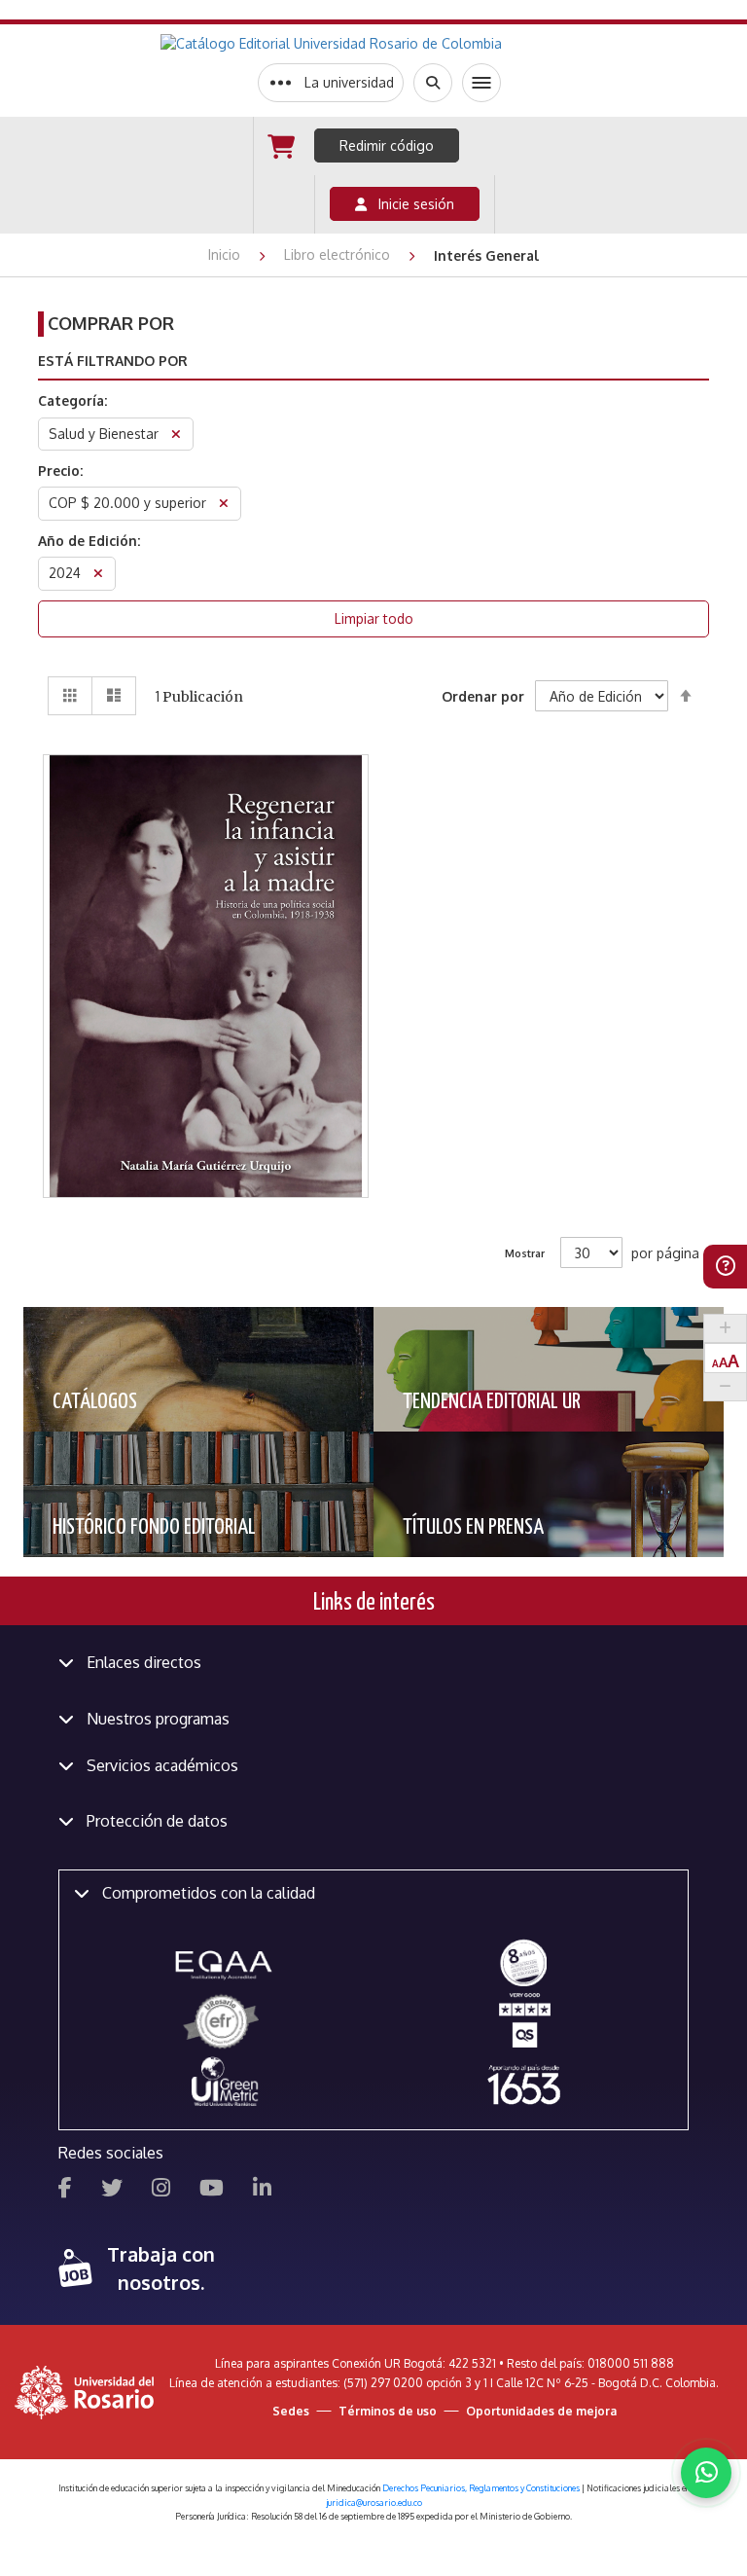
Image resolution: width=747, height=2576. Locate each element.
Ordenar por (483, 696)
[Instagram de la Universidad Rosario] (161, 2190)
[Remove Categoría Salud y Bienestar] (176, 436)
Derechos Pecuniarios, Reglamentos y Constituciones (481, 2488)
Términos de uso (388, 2411)
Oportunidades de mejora (541, 2411)
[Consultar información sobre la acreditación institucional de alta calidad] (524, 1961)
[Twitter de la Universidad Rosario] (112, 2190)
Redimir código (387, 145)
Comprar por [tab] (111, 323)
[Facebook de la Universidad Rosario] (65, 2190)
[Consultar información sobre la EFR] (224, 2023)
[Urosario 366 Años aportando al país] (524, 2084)
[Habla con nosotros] (706, 2473)
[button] (207, 869)
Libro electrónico (339, 254)
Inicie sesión (410, 204)
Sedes (291, 2411)
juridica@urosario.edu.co (374, 2503)
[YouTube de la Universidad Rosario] (212, 2190)
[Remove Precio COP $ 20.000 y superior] (224, 506)
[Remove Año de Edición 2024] (98, 576)
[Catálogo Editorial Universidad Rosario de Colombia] (379, 44)
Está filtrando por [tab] (113, 361)
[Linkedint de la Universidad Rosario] (262, 2190)
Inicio (226, 254)
